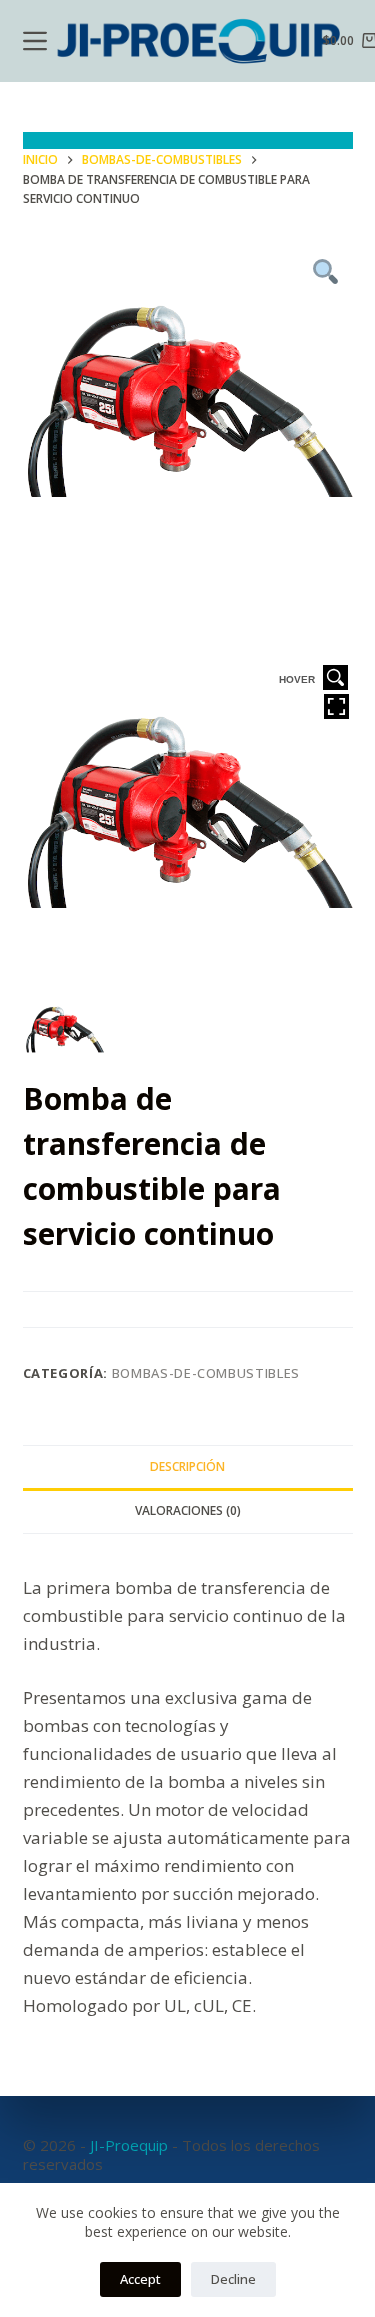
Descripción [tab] (187, 1466)
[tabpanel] (188, 414)
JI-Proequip (129, 2145)
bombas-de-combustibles (206, 1373)
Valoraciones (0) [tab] (188, 1510)
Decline (233, 2279)
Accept (140, 2279)
